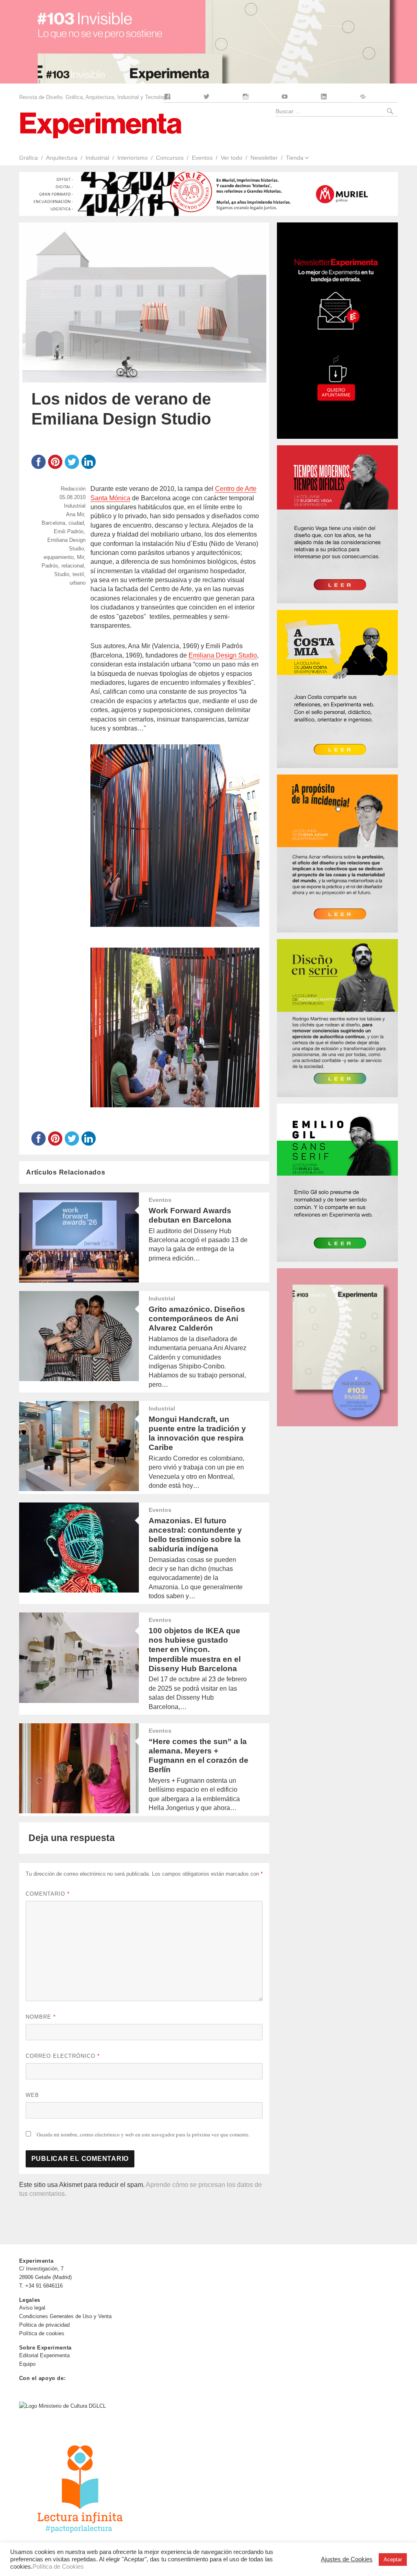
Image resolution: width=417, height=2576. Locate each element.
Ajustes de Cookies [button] (347, 2559)
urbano (78, 583)
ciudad (76, 523)
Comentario (48, 1894)
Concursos (170, 158)
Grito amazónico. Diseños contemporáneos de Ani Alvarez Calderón (197, 1319)
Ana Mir (75, 514)
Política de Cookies (58, 2567)
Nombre (41, 2017)
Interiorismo (133, 158)
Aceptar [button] (393, 2560)
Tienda (295, 158)
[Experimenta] (101, 124)
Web (32, 2095)
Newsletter (264, 158)
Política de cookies (42, 2333)
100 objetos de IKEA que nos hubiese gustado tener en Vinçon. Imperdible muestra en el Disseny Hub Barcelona (195, 1649)
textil (78, 574)
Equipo (27, 2364)
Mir (80, 557)
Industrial (97, 158)
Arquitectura (62, 158)
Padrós (50, 566)
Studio (62, 574)
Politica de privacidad (44, 2325)
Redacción (73, 489)
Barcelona (53, 523)
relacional (73, 566)
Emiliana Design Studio (223, 655)
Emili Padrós (69, 531)
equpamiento (59, 557)
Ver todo (232, 158)
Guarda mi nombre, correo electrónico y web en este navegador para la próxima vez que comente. (143, 2134)
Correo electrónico (63, 2056)
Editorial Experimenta (44, 2355)
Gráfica (28, 158)
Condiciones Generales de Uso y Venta (65, 2316)
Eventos (202, 158)
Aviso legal (32, 2308)
